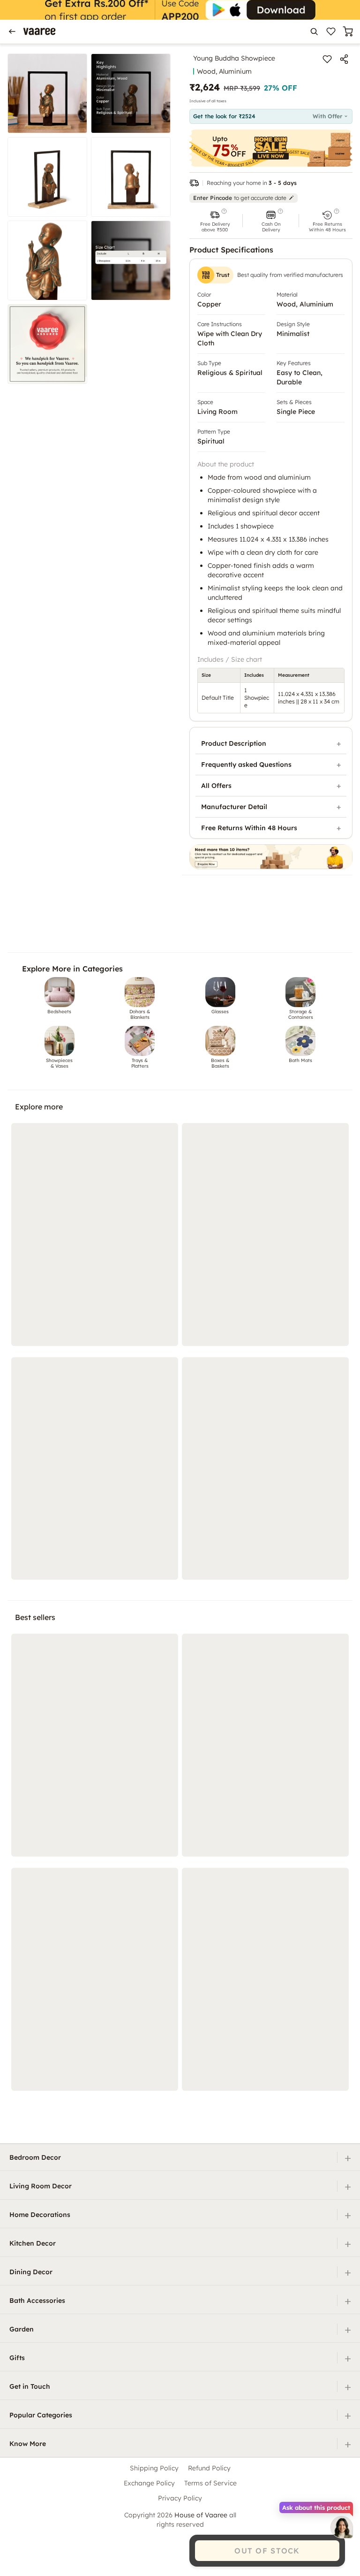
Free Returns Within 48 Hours (249, 828)
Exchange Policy (149, 2483)
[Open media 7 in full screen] (47, 344)
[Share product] (344, 59)
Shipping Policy (154, 2468)
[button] (215, 221)
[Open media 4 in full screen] (131, 177)
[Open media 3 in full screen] (47, 177)
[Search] (314, 31)
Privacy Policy (180, 2498)
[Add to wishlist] (327, 59)
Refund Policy (209, 2468)
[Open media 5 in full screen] (47, 260)
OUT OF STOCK (267, 2551)
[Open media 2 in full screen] (131, 93)
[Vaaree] (39, 31)
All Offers (216, 786)
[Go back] (12, 31)
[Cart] (348, 31)
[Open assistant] (342, 2527)
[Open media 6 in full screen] (131, 260)
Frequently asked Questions (246, 764)
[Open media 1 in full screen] (47, 93)
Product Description (234, 743)
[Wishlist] (331, 31)
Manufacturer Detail (234, 807)
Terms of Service (210, 2483)
